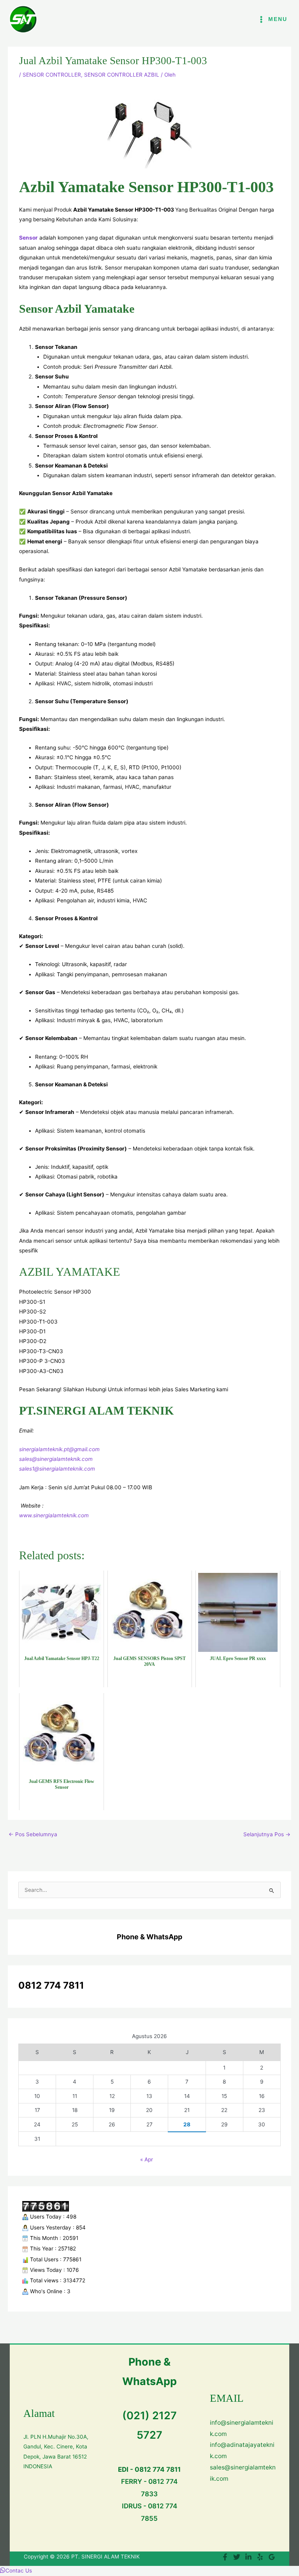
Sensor (28, 238)
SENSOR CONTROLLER (52, 75)
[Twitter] (237, 2557)
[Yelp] (260, 2557)
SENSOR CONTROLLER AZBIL (122, 75)
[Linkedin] (248, 2557)
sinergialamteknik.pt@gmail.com (59, 1449)
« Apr (147, 2159)
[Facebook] (225, 2557)
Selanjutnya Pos (267, 1834)
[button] (16, 2571)
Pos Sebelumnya (33, 1834)
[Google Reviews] (272, 2557)
